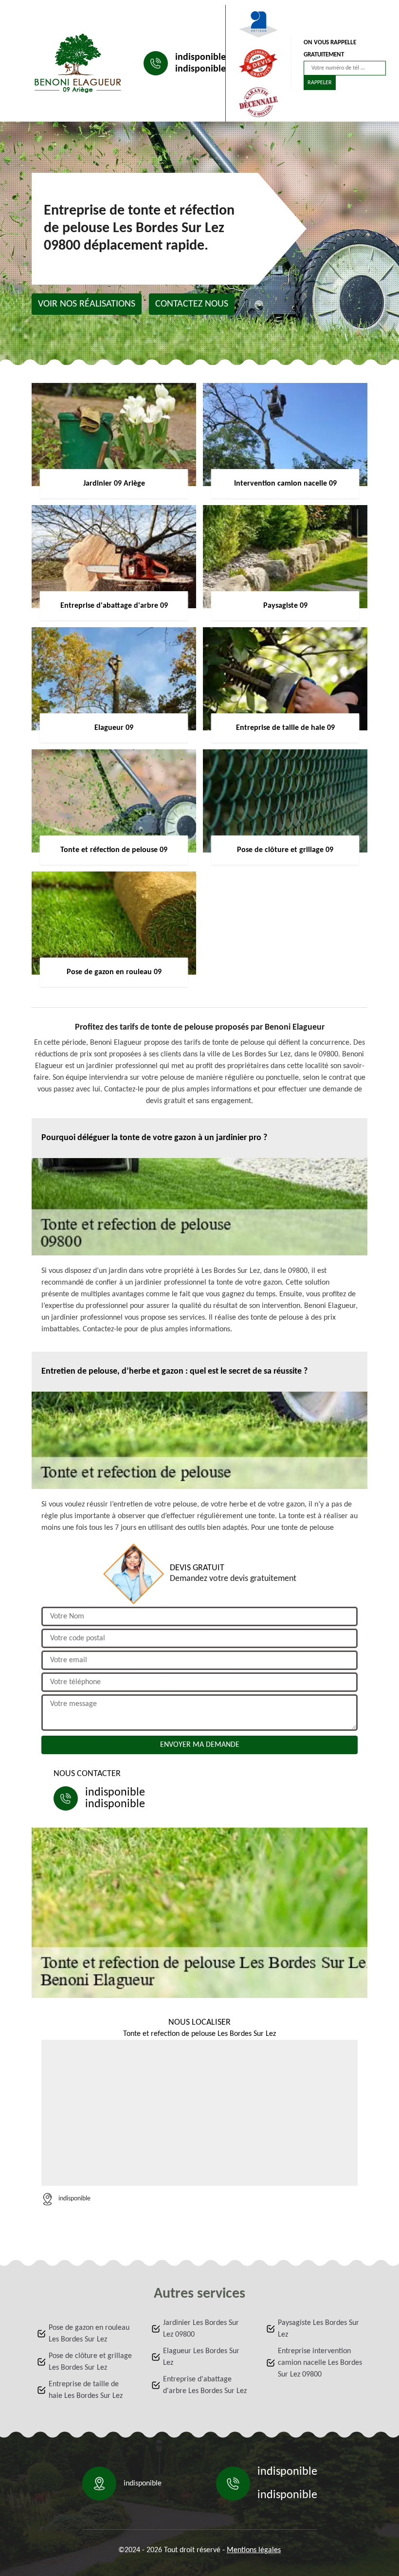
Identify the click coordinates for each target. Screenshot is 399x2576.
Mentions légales (254, 2550)
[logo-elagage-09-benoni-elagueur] (78, 63)
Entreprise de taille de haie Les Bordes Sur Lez (86, 2390)
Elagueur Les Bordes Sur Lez (201, 2357)
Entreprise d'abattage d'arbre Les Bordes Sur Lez (205, 2385)
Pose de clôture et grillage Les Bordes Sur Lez (90, 2362)
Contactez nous (192, 304)
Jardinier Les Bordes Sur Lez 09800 (201, 2329)
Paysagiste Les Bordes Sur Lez (318, 2329)
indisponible (200, 57)
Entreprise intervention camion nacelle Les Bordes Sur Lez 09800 (320, 2363)
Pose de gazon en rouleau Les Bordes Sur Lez (89, 2334)
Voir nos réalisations (87, 304)
